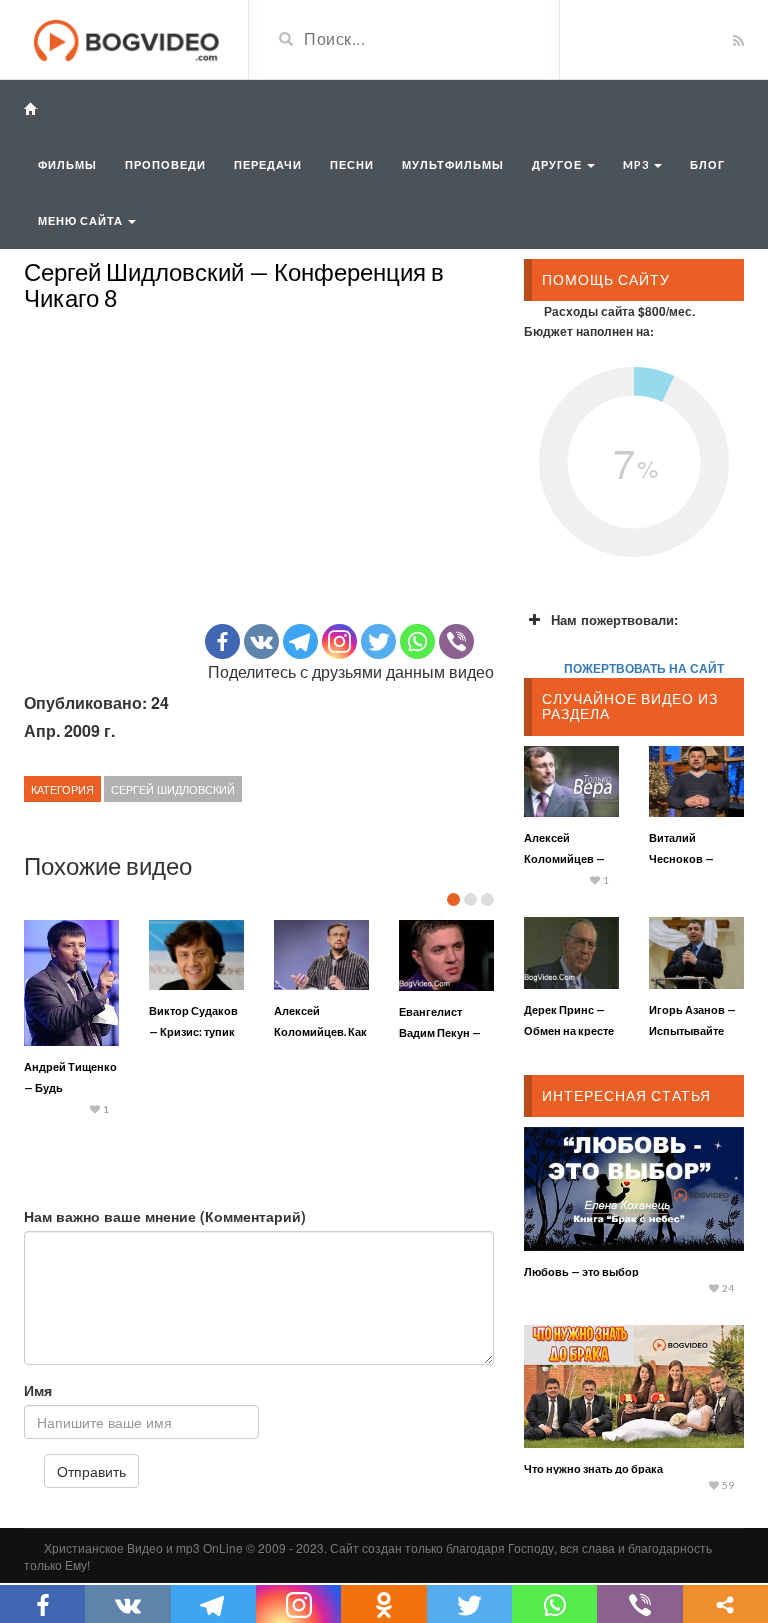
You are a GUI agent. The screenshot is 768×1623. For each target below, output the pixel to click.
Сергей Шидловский (173, 789)
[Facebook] (222, 641)
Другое (558, 164)
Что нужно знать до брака (593, 1468)
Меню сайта (82, 220)
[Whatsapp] (417, 641)
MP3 (637, 164)
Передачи (268, 164)
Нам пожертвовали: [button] (614, 619)
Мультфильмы (453, 164)
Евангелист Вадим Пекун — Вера (440, 1032)
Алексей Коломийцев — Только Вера (564, 858)
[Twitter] (378, 641)
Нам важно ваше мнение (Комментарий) (165, 1216)
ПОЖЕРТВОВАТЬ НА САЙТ (644, 668)
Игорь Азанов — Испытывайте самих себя (692, 1030)
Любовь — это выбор (581, 1271)
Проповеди (165, 164)
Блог (707, 164)
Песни (352, 164)
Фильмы (67, 164)
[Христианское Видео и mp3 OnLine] (128, 38)
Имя (38, 1390)
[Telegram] (300, 641)
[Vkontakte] (261, 641)
